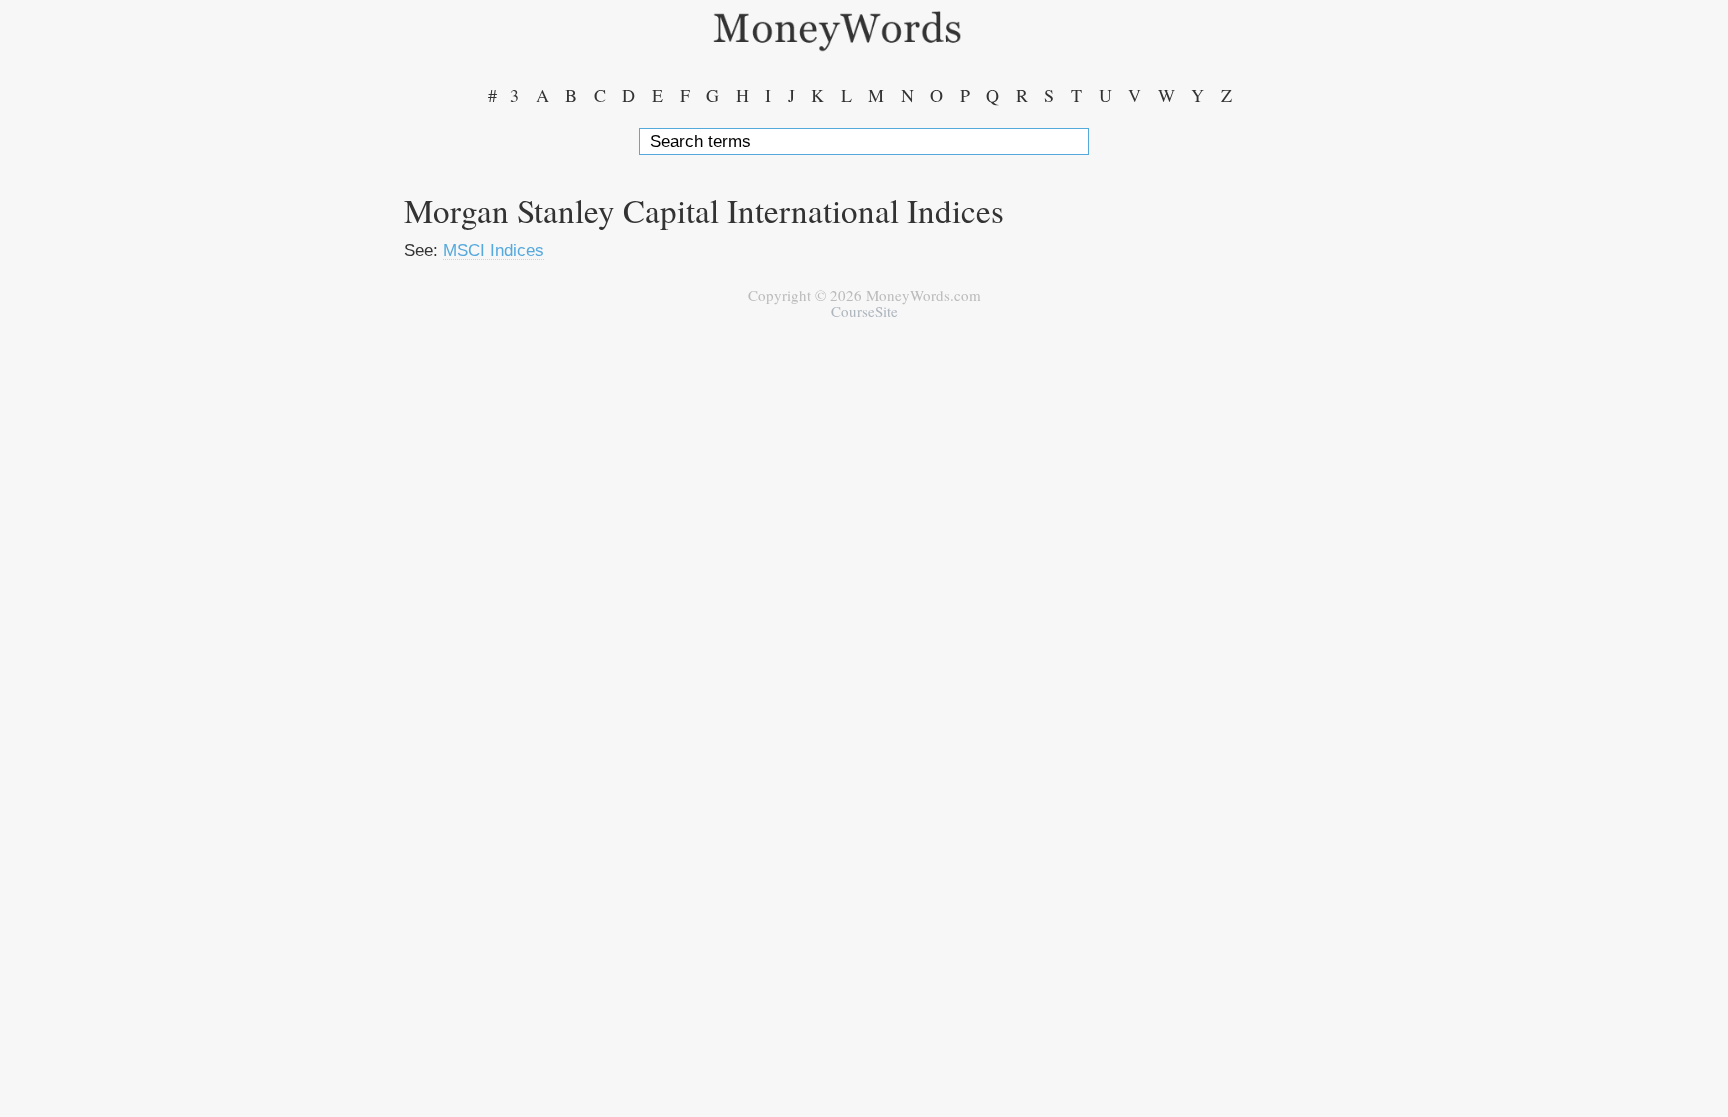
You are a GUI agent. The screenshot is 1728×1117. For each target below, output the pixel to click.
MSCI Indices (493, 250)
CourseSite (864, 311)
